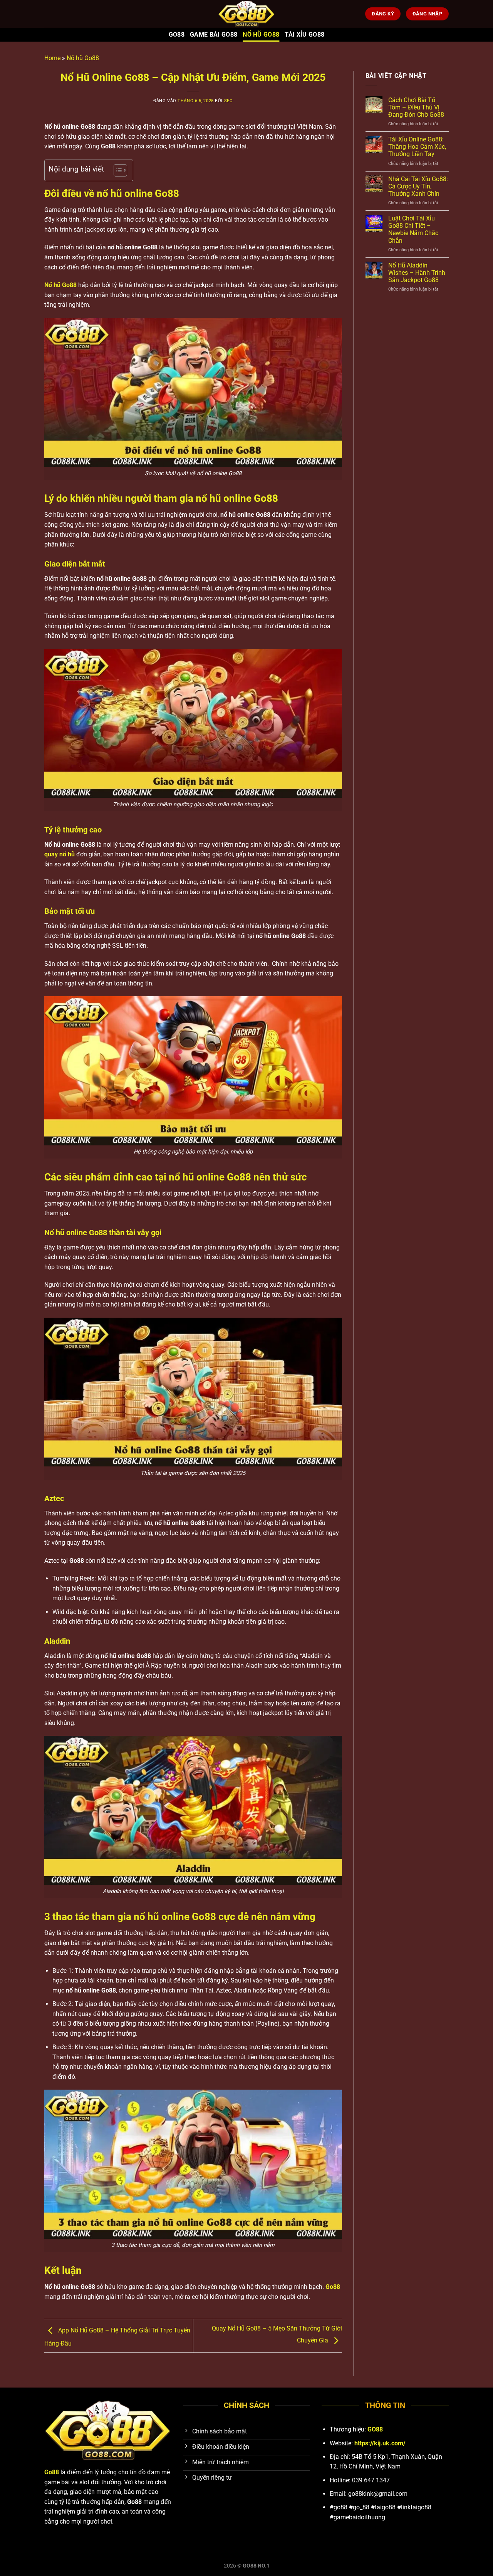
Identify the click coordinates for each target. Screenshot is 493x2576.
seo (229, 101)
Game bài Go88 (214, 34)
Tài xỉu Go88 (304, 34)
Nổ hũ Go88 (261, 34)
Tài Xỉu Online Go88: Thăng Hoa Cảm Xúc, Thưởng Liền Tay (417, 147)
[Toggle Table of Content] (117, 170)
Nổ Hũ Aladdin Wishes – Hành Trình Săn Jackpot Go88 (417, 273)
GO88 (177, 34)
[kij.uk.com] (246, 14)
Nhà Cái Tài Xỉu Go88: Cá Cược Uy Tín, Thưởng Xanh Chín (418, 186)
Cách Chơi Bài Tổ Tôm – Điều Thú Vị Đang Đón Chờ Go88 (416, 107)
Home (52, 58)
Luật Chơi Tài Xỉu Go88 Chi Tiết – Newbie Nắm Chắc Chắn (413, 230)
